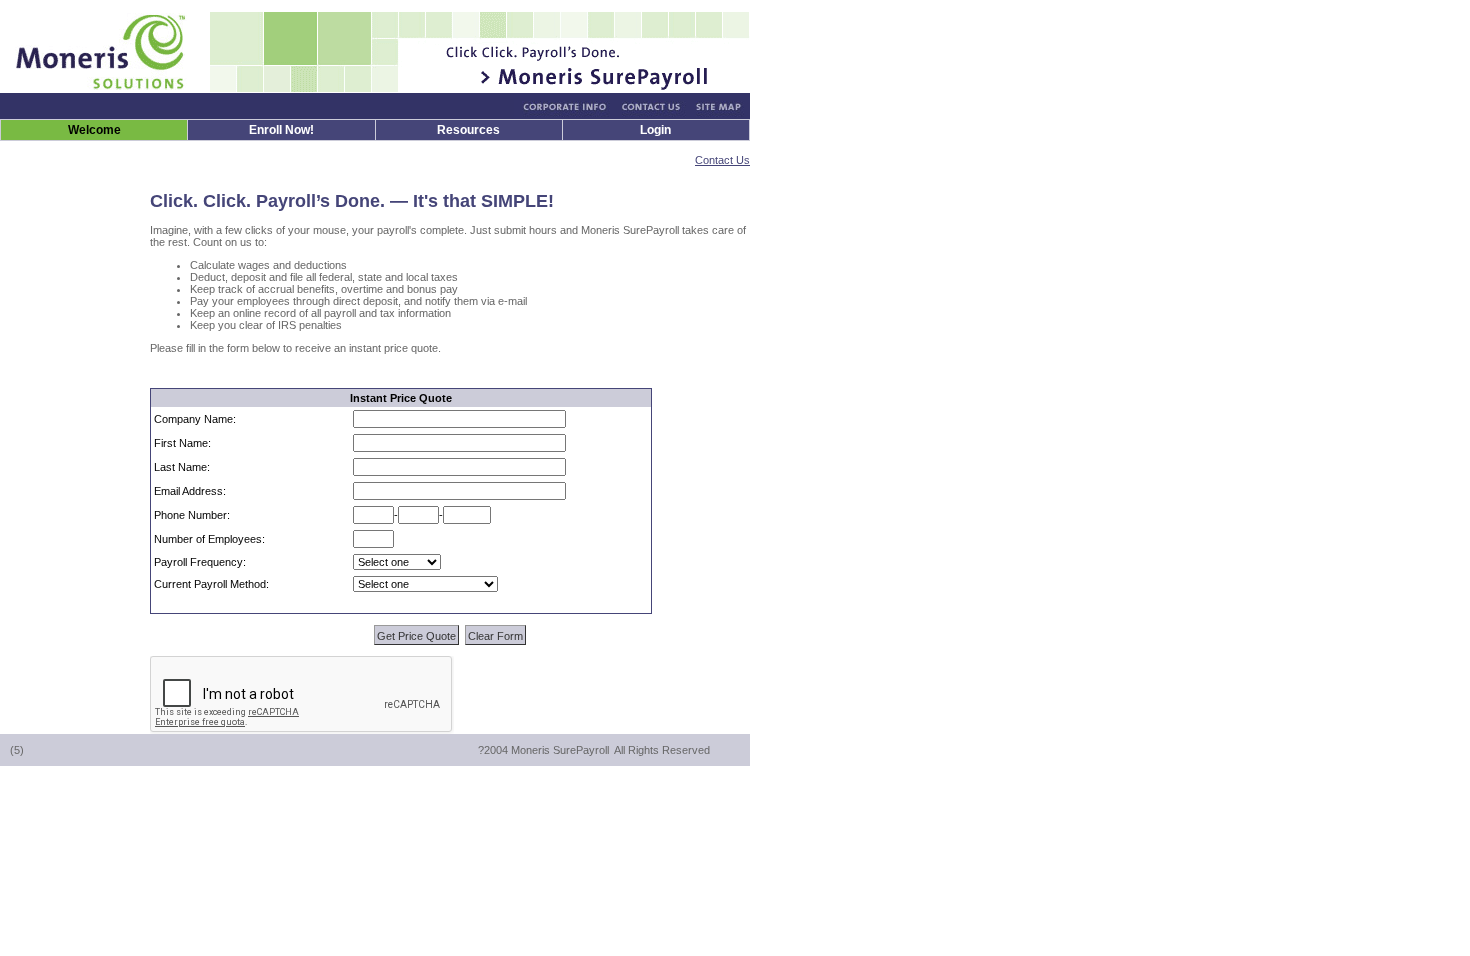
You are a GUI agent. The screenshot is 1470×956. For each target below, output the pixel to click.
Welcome (94, 130)
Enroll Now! (281, 130)
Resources (468, 130)
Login (655, 130)
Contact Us (722, 160)
